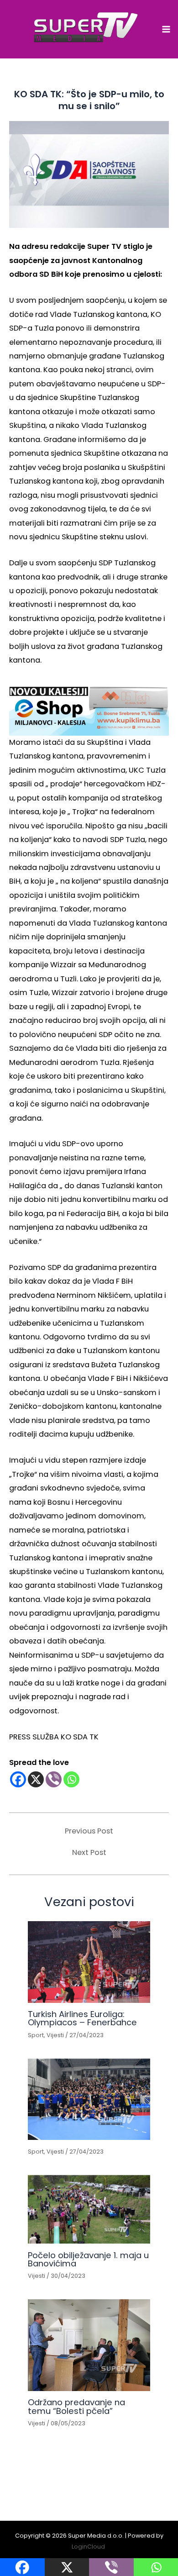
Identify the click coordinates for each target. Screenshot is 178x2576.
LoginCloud (89, 2547)
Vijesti (55, 2035)
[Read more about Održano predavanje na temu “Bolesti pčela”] (89, 2345)
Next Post (89, 1853)
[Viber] (54, 1779)
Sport (36, 2035)
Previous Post (89, 1831)
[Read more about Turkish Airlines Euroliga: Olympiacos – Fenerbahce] (89, 1962)
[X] (36, 1779)
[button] (89, 708)
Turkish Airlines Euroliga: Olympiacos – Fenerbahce (82, 2018)
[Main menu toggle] (166, 29)
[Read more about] (89, 2099)
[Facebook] (18, 1779)
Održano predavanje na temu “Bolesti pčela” (76, 2406)
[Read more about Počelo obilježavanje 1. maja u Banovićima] (89, 2210)
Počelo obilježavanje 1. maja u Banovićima (88, 2259)
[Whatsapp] (71, 1779)
